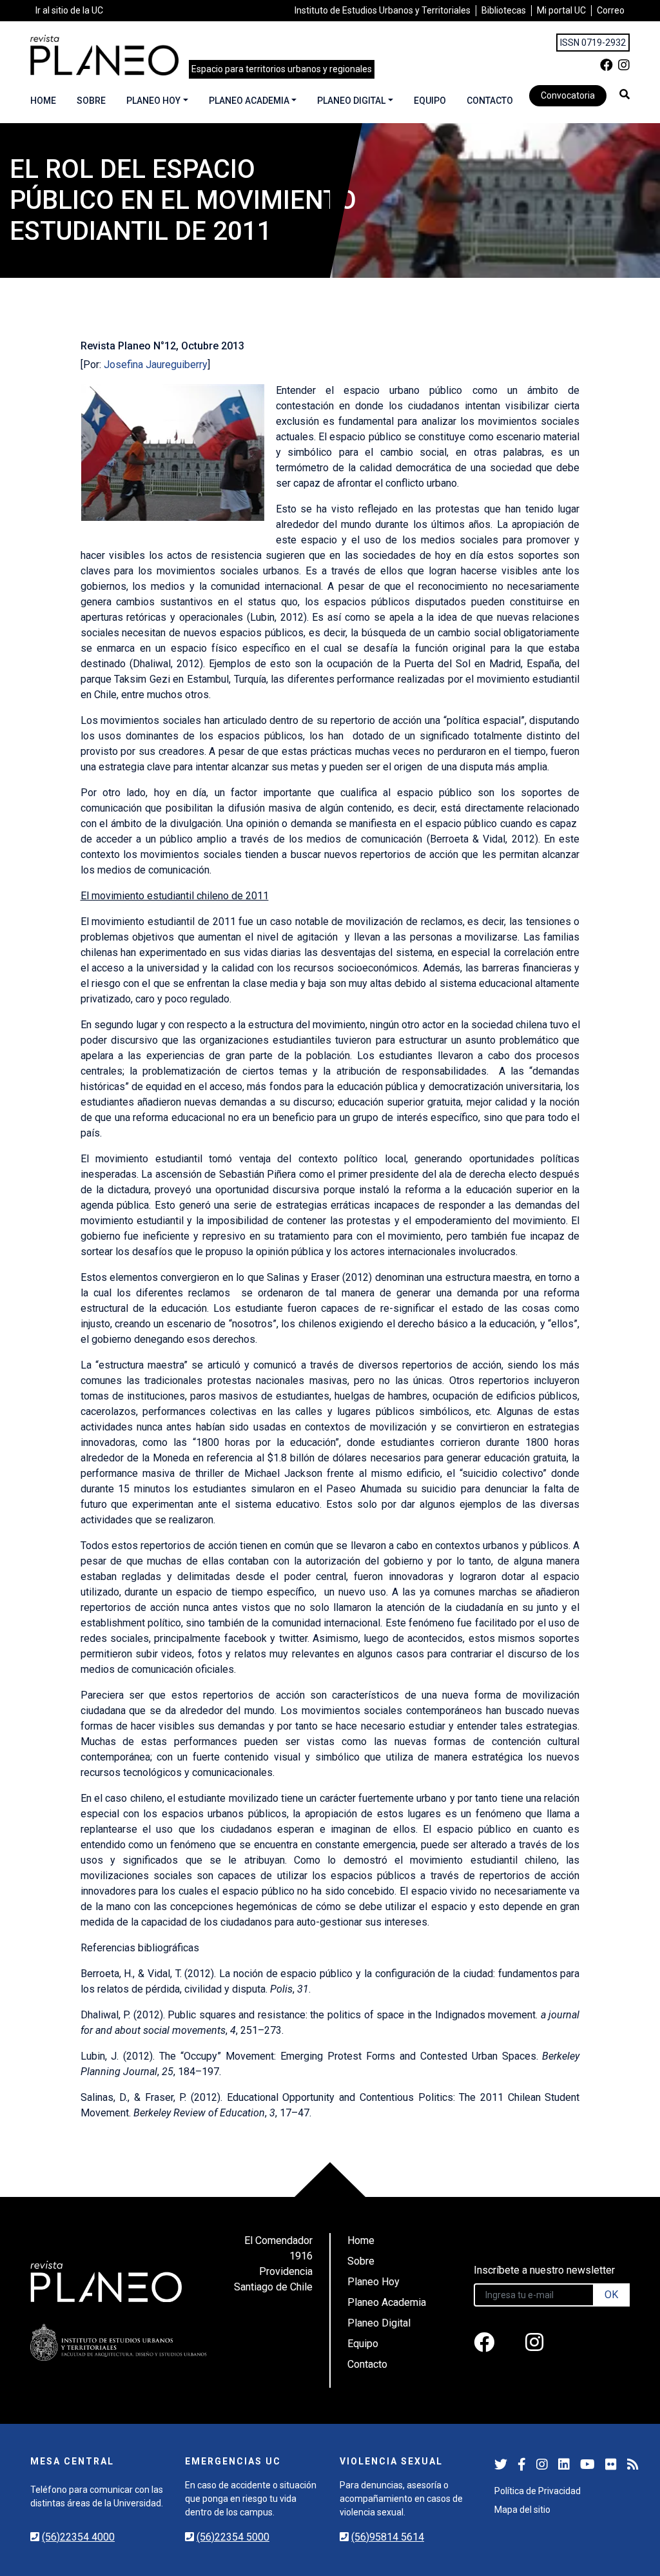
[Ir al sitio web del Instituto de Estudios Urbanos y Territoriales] (119, 2342)
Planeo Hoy (153, 101)
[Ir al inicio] (104, 55)
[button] (625, 94)
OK (611, 2295)
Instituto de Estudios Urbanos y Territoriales (383, 10)
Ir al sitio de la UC (69, 10)
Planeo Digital (351, 101)
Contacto (490, 101)
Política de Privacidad (538, 2491)
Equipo (430, 101)
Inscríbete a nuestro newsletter (544, 2270)
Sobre (91, 101)
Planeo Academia (249, 101)
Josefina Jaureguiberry (156, 365)
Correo (611, 10)
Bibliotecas (504, 10)
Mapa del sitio (522, 2510)
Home (43, 101)
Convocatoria (568, 95)
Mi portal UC (561, 10)
